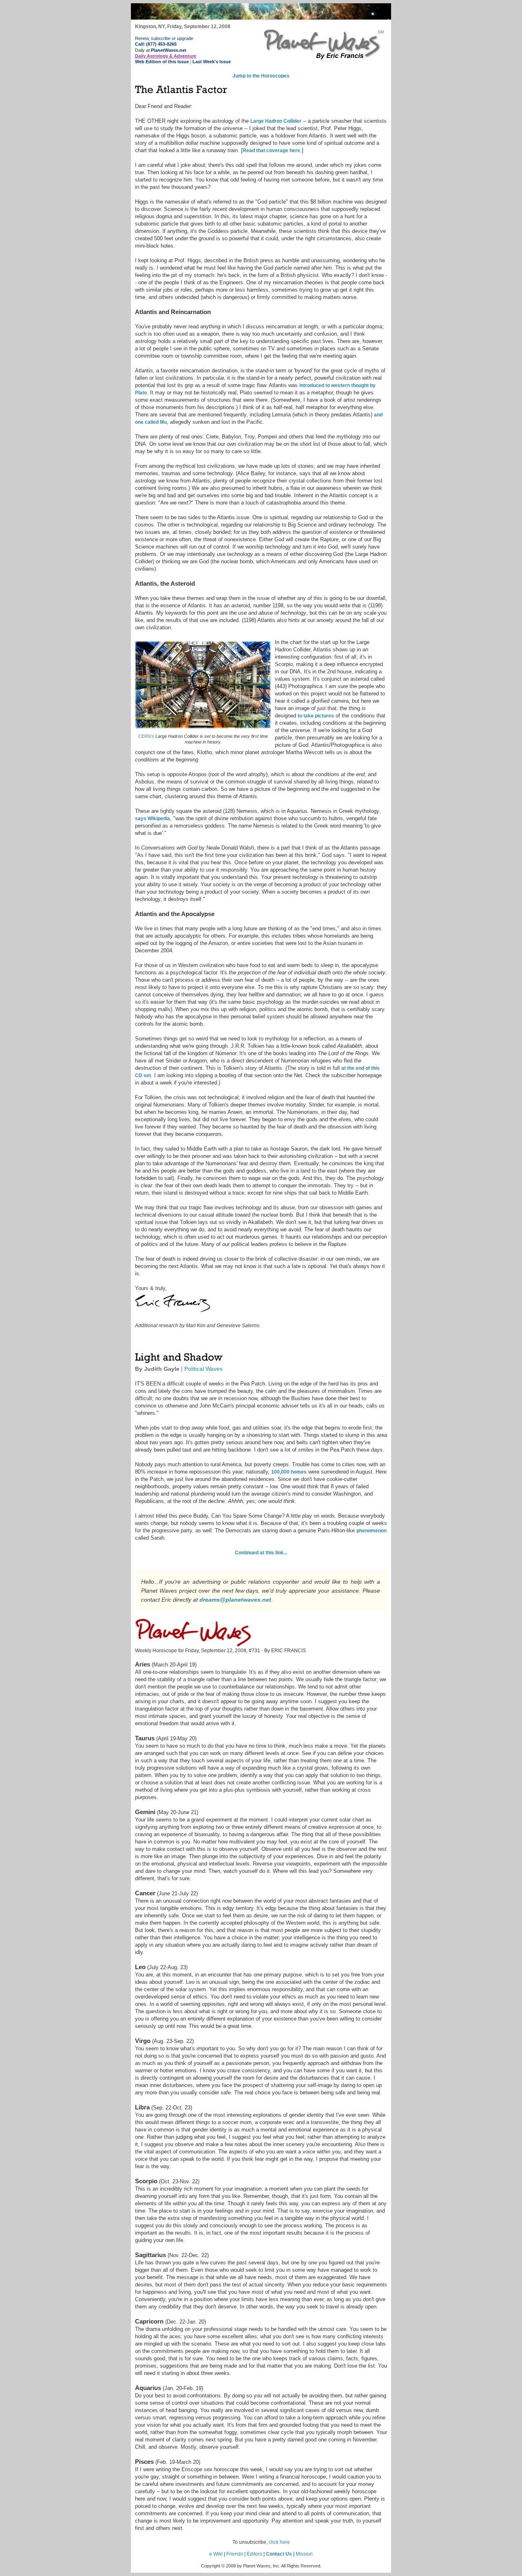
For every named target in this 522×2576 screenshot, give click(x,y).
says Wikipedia (153, 819)
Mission (304, 2554)
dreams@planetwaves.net (235, 1600)
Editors (254, 2554)
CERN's (146, 736)
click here (279, 2542)
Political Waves (203, 1369)
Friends (235, 2554)
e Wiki (216, 2554)
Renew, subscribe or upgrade (164, 38)
